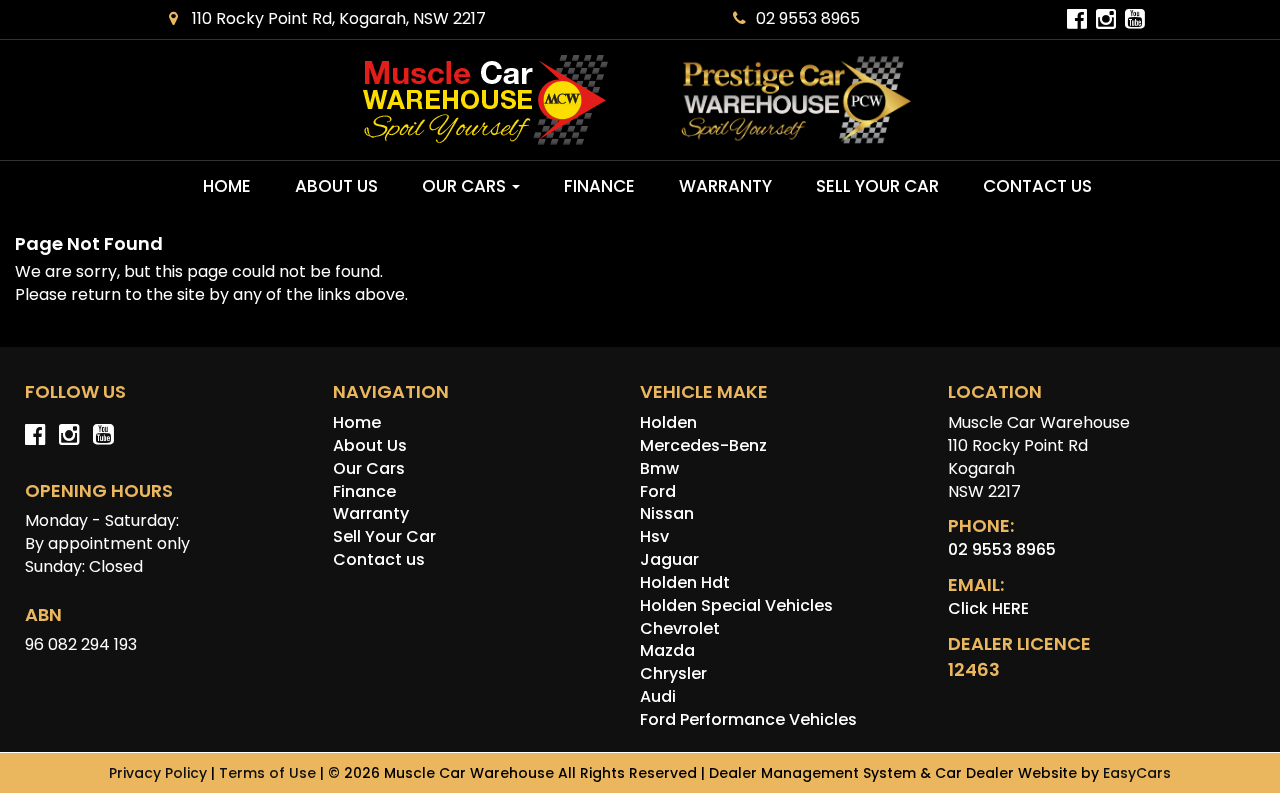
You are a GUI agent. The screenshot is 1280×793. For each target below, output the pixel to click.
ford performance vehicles (748, 719)
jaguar (669, 559)
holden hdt (685, 582)
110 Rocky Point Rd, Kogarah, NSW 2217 (337, 18)
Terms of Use (269, 773)
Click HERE (988, 608)
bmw (659, 468)
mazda (667, 650)
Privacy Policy (160, 773)
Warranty (725, 186)
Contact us (1037, 186)
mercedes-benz (703, 445)
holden (668, 422)
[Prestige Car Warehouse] (796, 100)
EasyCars (1137, 773)
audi (658, 696)
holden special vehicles (736, 605)
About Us (336, 186)
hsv (654, 536)
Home (227, 186)
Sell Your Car (877, 186)
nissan (667, 513)
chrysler (673, 673)
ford (658, 491)
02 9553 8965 (808, 18)
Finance (599, 186)
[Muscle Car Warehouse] (484, 100)
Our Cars (466, 186)
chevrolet (680, 628)
